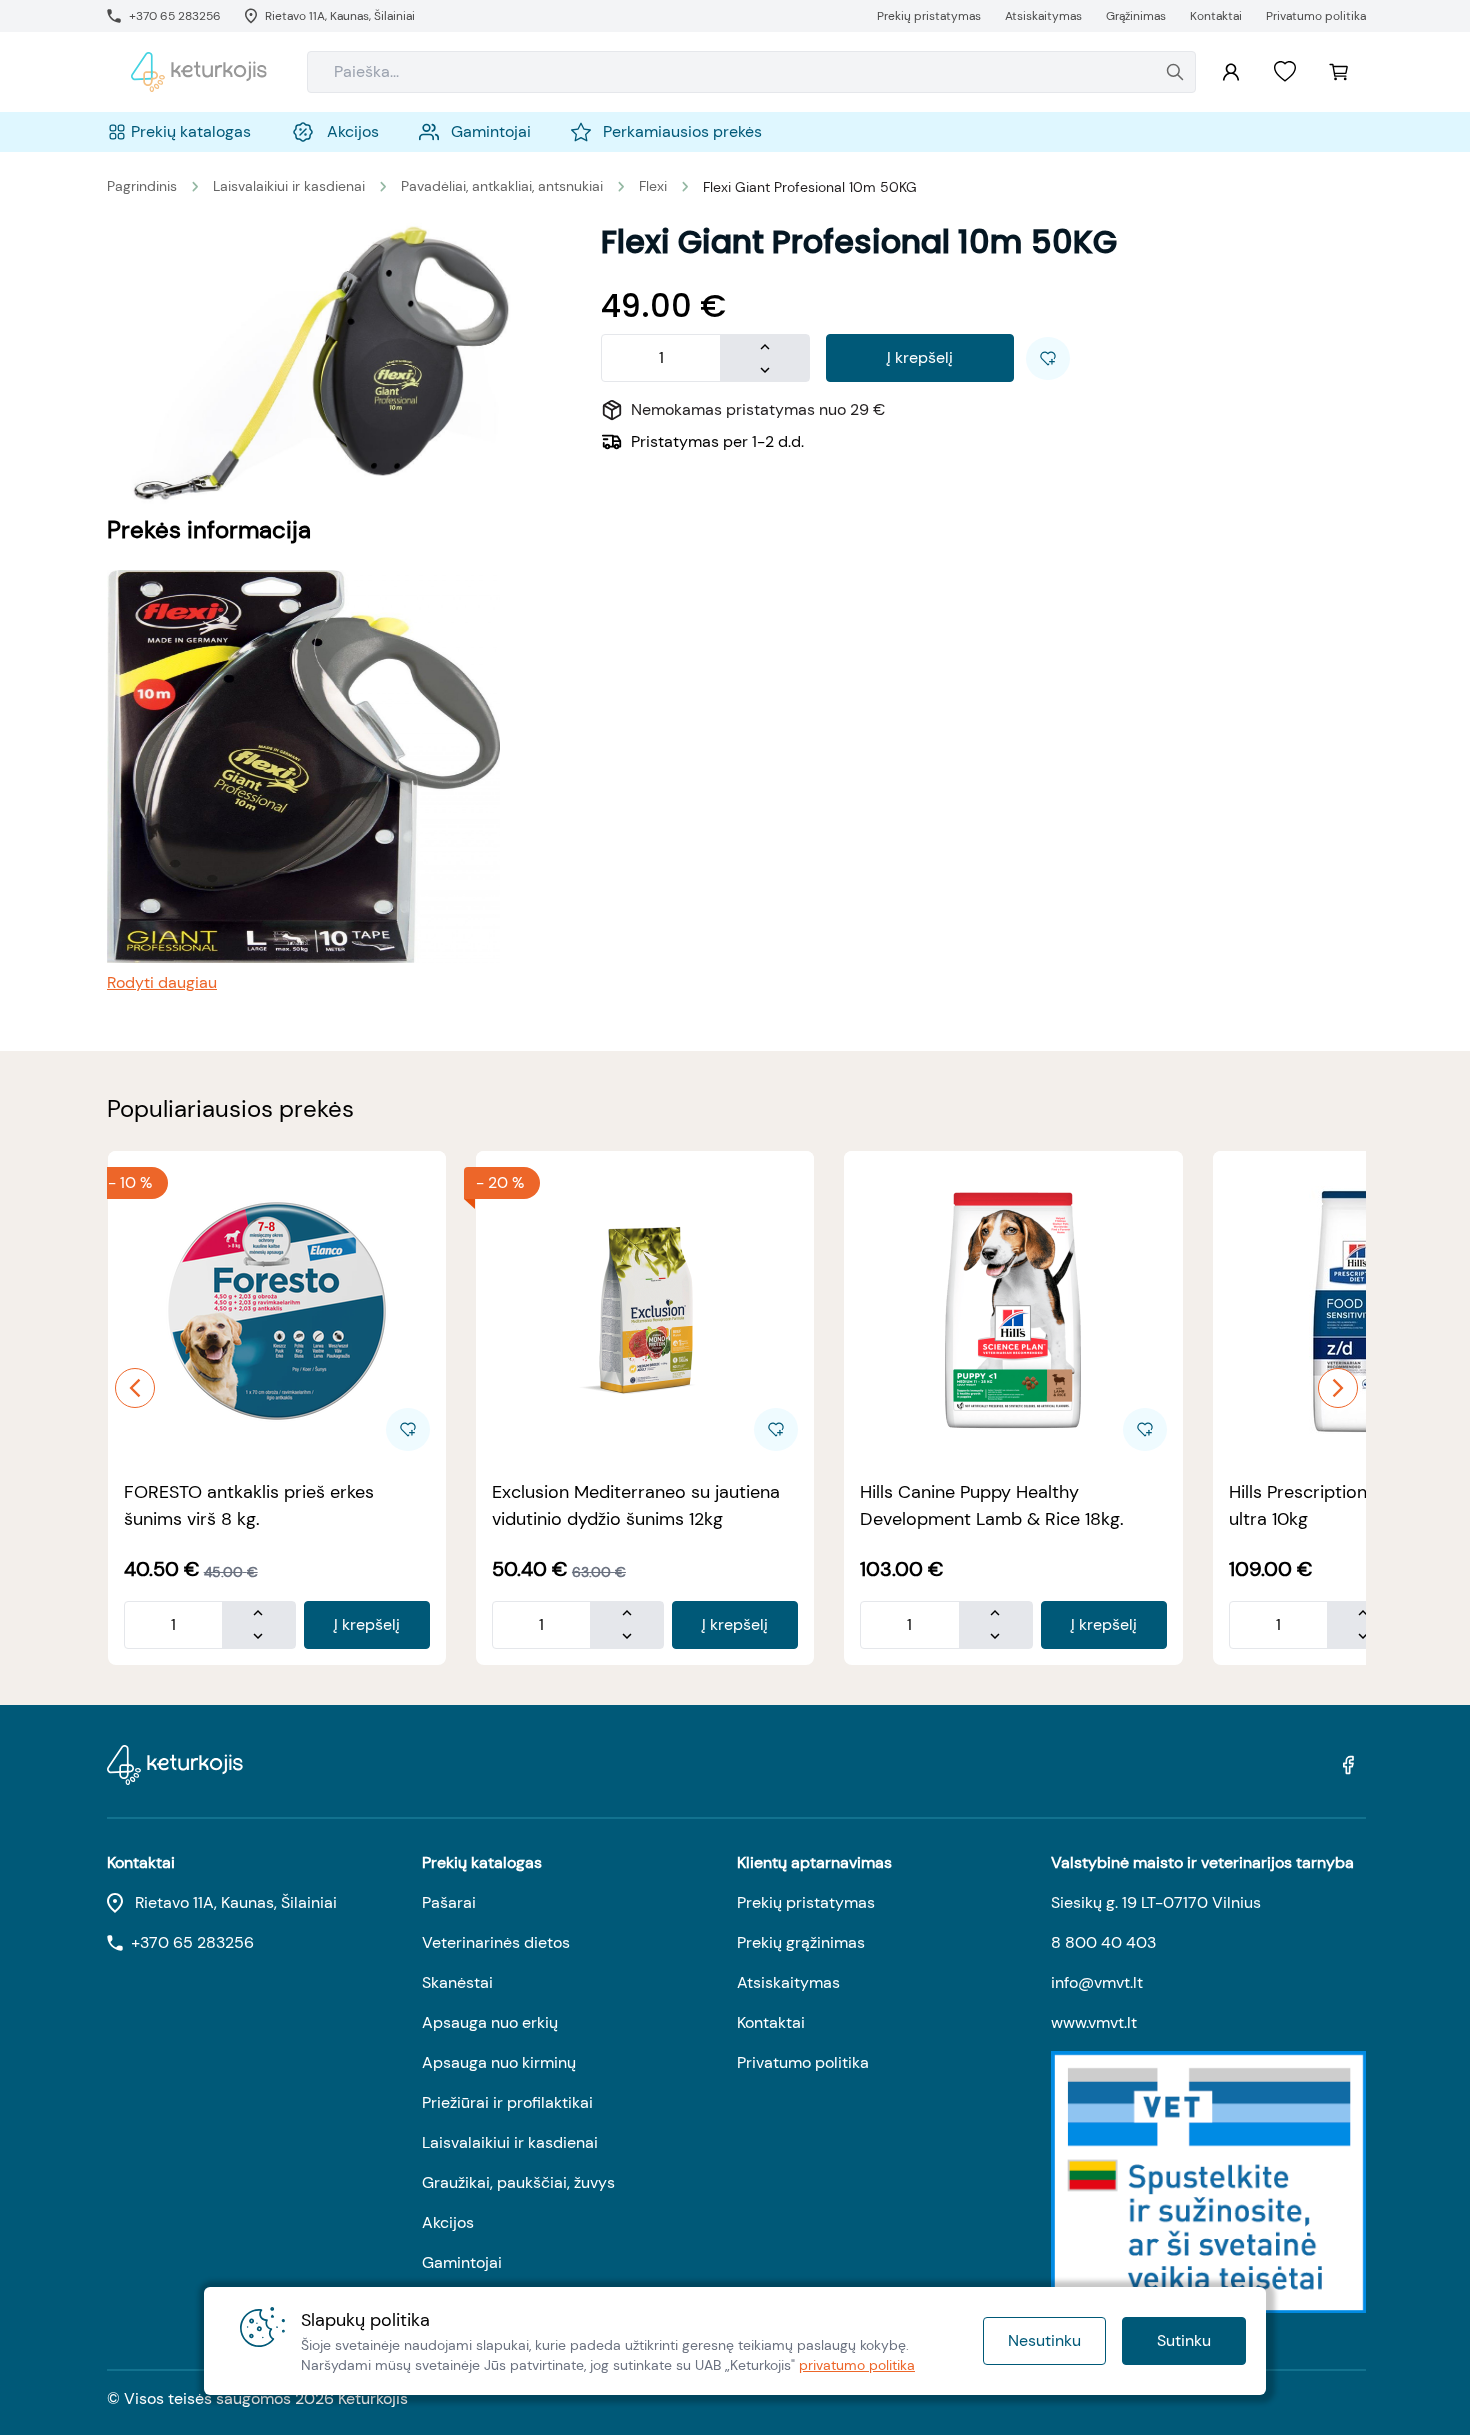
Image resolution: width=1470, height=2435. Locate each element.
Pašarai (449, 1902)
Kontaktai (771, 2022)
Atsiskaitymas (788, 1982)
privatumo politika (857, 2365)
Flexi (653, 186)
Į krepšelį (920, 357)
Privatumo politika (803, 2062)
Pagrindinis (142, 186)
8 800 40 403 (1103, 1942)
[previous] (135, 1388)
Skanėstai (457, 1982)
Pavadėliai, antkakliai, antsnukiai (502, 186)
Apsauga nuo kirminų (499, 2062)
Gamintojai (462, 2262)
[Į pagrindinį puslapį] (199, 72)
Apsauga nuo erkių (490, 2022)
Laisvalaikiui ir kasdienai (289, 186)
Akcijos (448, 2222)
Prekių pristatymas (806, 1902)
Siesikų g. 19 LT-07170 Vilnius (1156, 1902)
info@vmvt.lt (1097, 1982)
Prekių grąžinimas (801, 1942)
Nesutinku (1044, 2340)
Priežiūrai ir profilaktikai (507, 2102)
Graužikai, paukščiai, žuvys (518, 2182)
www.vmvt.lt (1094, 2022)
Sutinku (1184, 2340)
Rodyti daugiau (162, 982)
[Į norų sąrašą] (1285, 72)
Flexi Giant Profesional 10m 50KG (810, 187)
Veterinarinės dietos (496, 1942)
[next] (1338, 1388)
